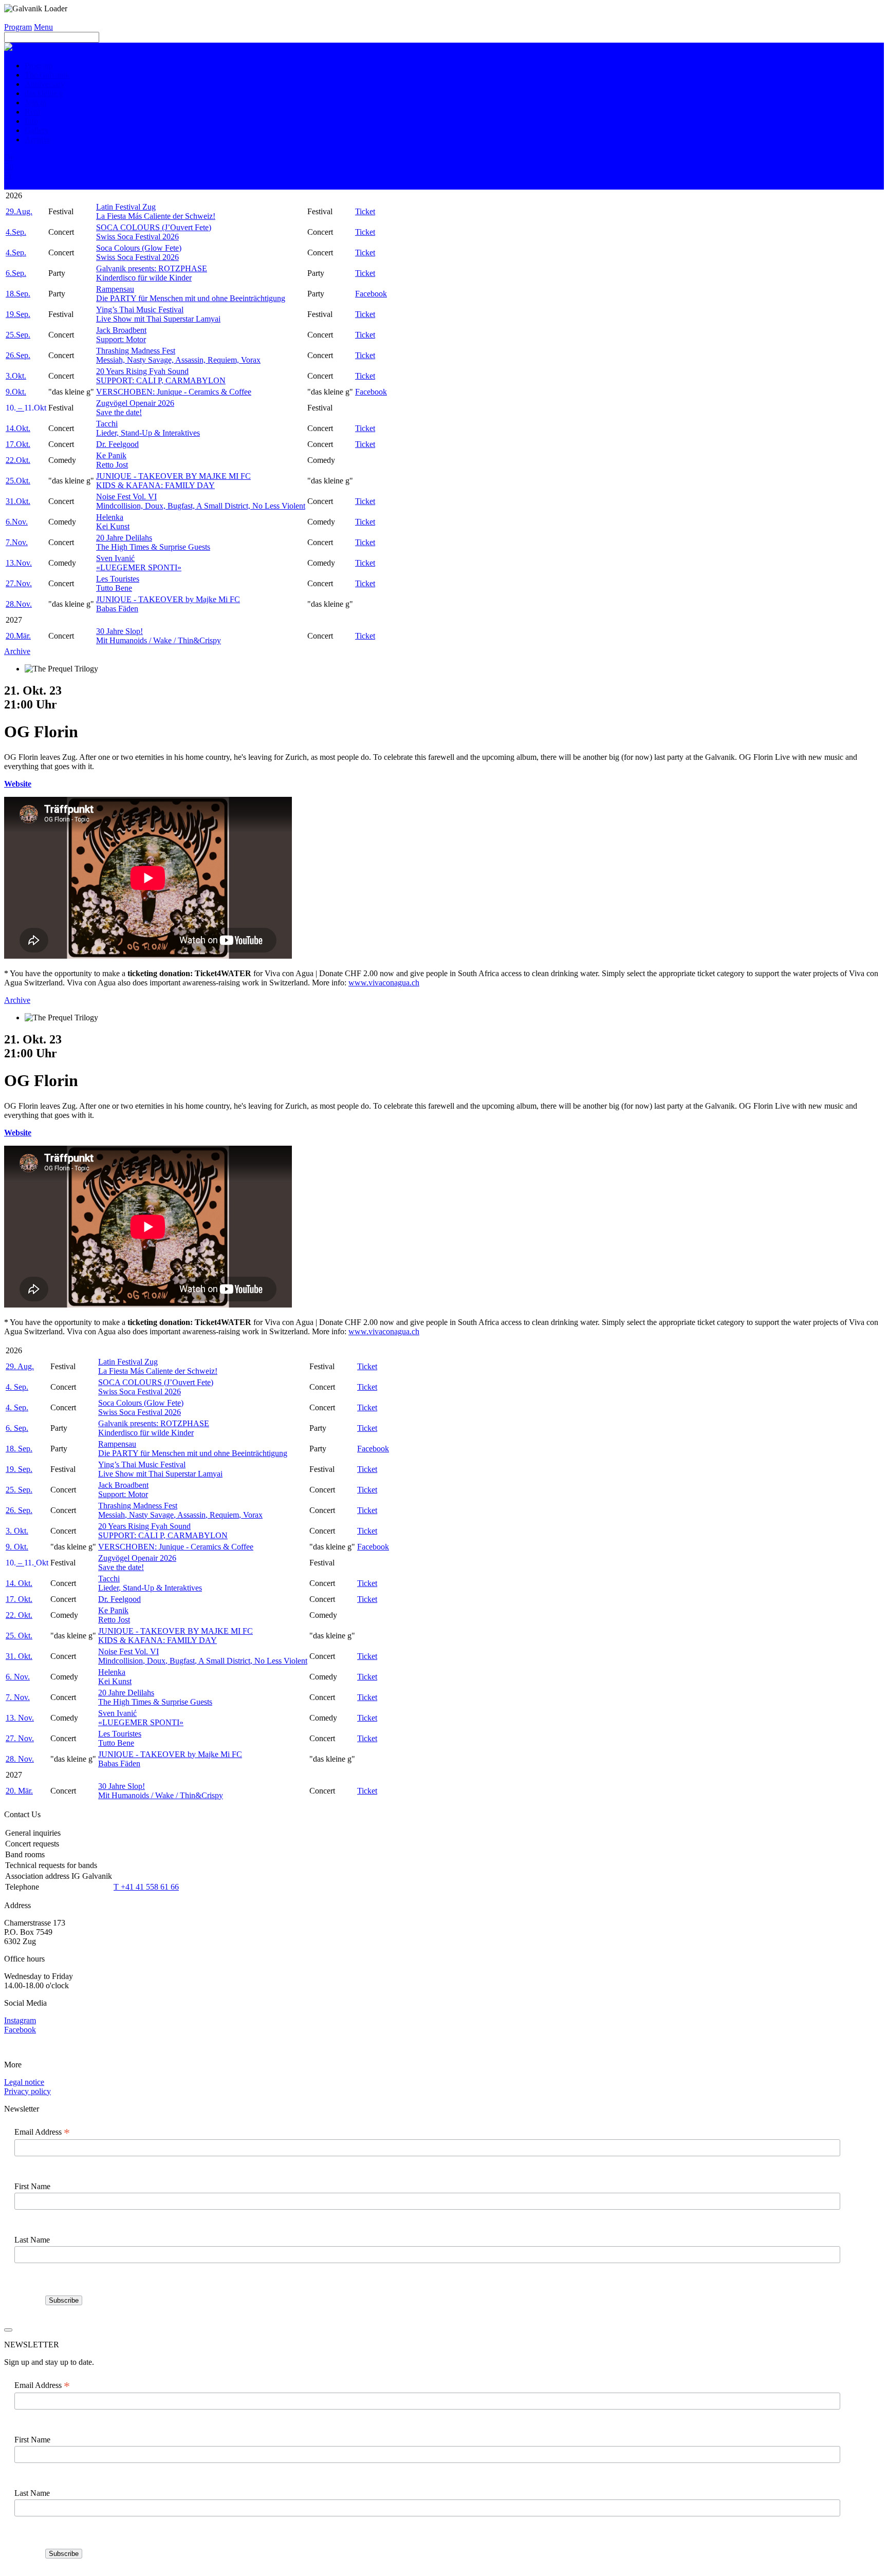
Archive (38, 139)
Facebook (371, 294)
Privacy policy (27, 2091)
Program (18, 27)
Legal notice (24, 2082)
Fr (8, 175)
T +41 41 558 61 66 (146, 1887)
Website (18, 784)
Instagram (20, 2020)
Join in (35, 102)
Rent (32, 112)
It (6, 185)
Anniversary (45, 84)
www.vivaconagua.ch (384, 983)
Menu (43, 27)
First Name (32, 2186)
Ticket (365, 211)
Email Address (42, 2132)
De (9, 157)
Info (31, 121)
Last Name (32, 2240)
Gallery (37, 130)
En (9, 166)
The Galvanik (47, 75)
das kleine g (44, 93)
